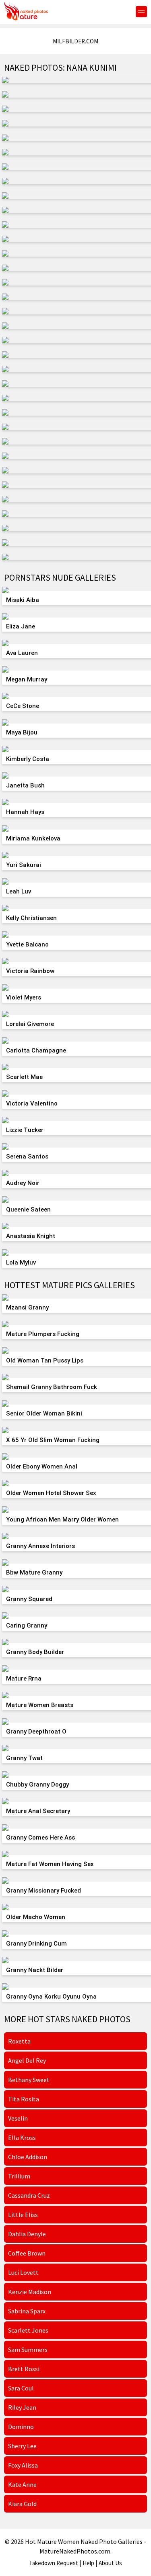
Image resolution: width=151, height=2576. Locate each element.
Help (88, 2563)
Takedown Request (54, 2563)
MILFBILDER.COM (75, 41)
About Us (110, 2563)
